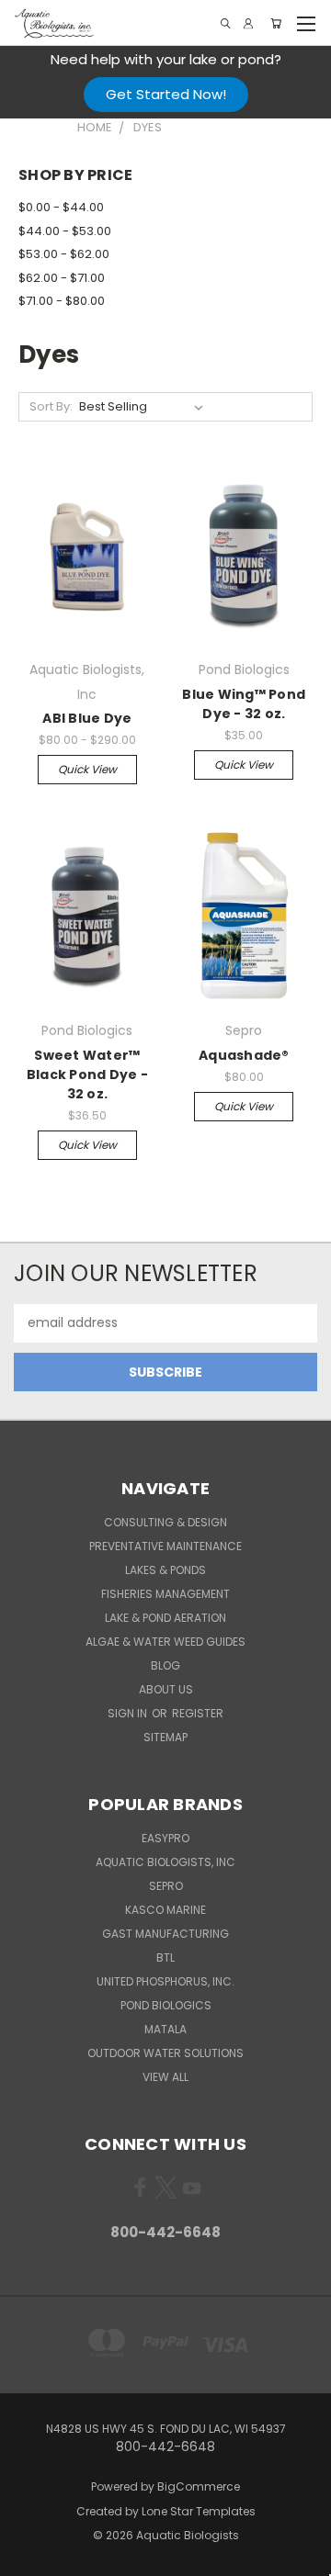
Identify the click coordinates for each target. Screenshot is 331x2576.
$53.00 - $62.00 (64, 254)
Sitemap (165, 1737)
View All (165, 2077)
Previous (29, 2558)
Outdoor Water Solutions (165, 2053)
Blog (165, 1665)
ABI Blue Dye (87, 718)
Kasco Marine (165, 1910)
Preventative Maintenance (165, 1546)
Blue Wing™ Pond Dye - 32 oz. (244, 704)
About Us (166, 1689)
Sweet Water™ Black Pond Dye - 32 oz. (87, 1074)
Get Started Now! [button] (166, 94)
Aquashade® (244, 1055)
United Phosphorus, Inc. (165, 1981)
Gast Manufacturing (165, 1934)
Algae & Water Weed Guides (165, 1642)
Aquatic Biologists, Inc (165, 1862)
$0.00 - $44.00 (61, 207)
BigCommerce (199, 2486)
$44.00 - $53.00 (65, 231)
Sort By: (51, 406)
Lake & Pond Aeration (165, 1618)
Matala (165, 2029)
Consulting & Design (165, 1522)
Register (198, 1713)
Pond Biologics (166, 2005)
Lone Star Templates (199, 2511)
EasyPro (165, 1838)
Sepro (166, 1886)
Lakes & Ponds (165, 1570)
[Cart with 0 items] (276, 23)
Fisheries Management (165, 1594)
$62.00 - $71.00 (62, 278)
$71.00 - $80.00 (62, 301)
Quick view (87, 769)
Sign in (129, 1713)
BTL (165, 1957)
